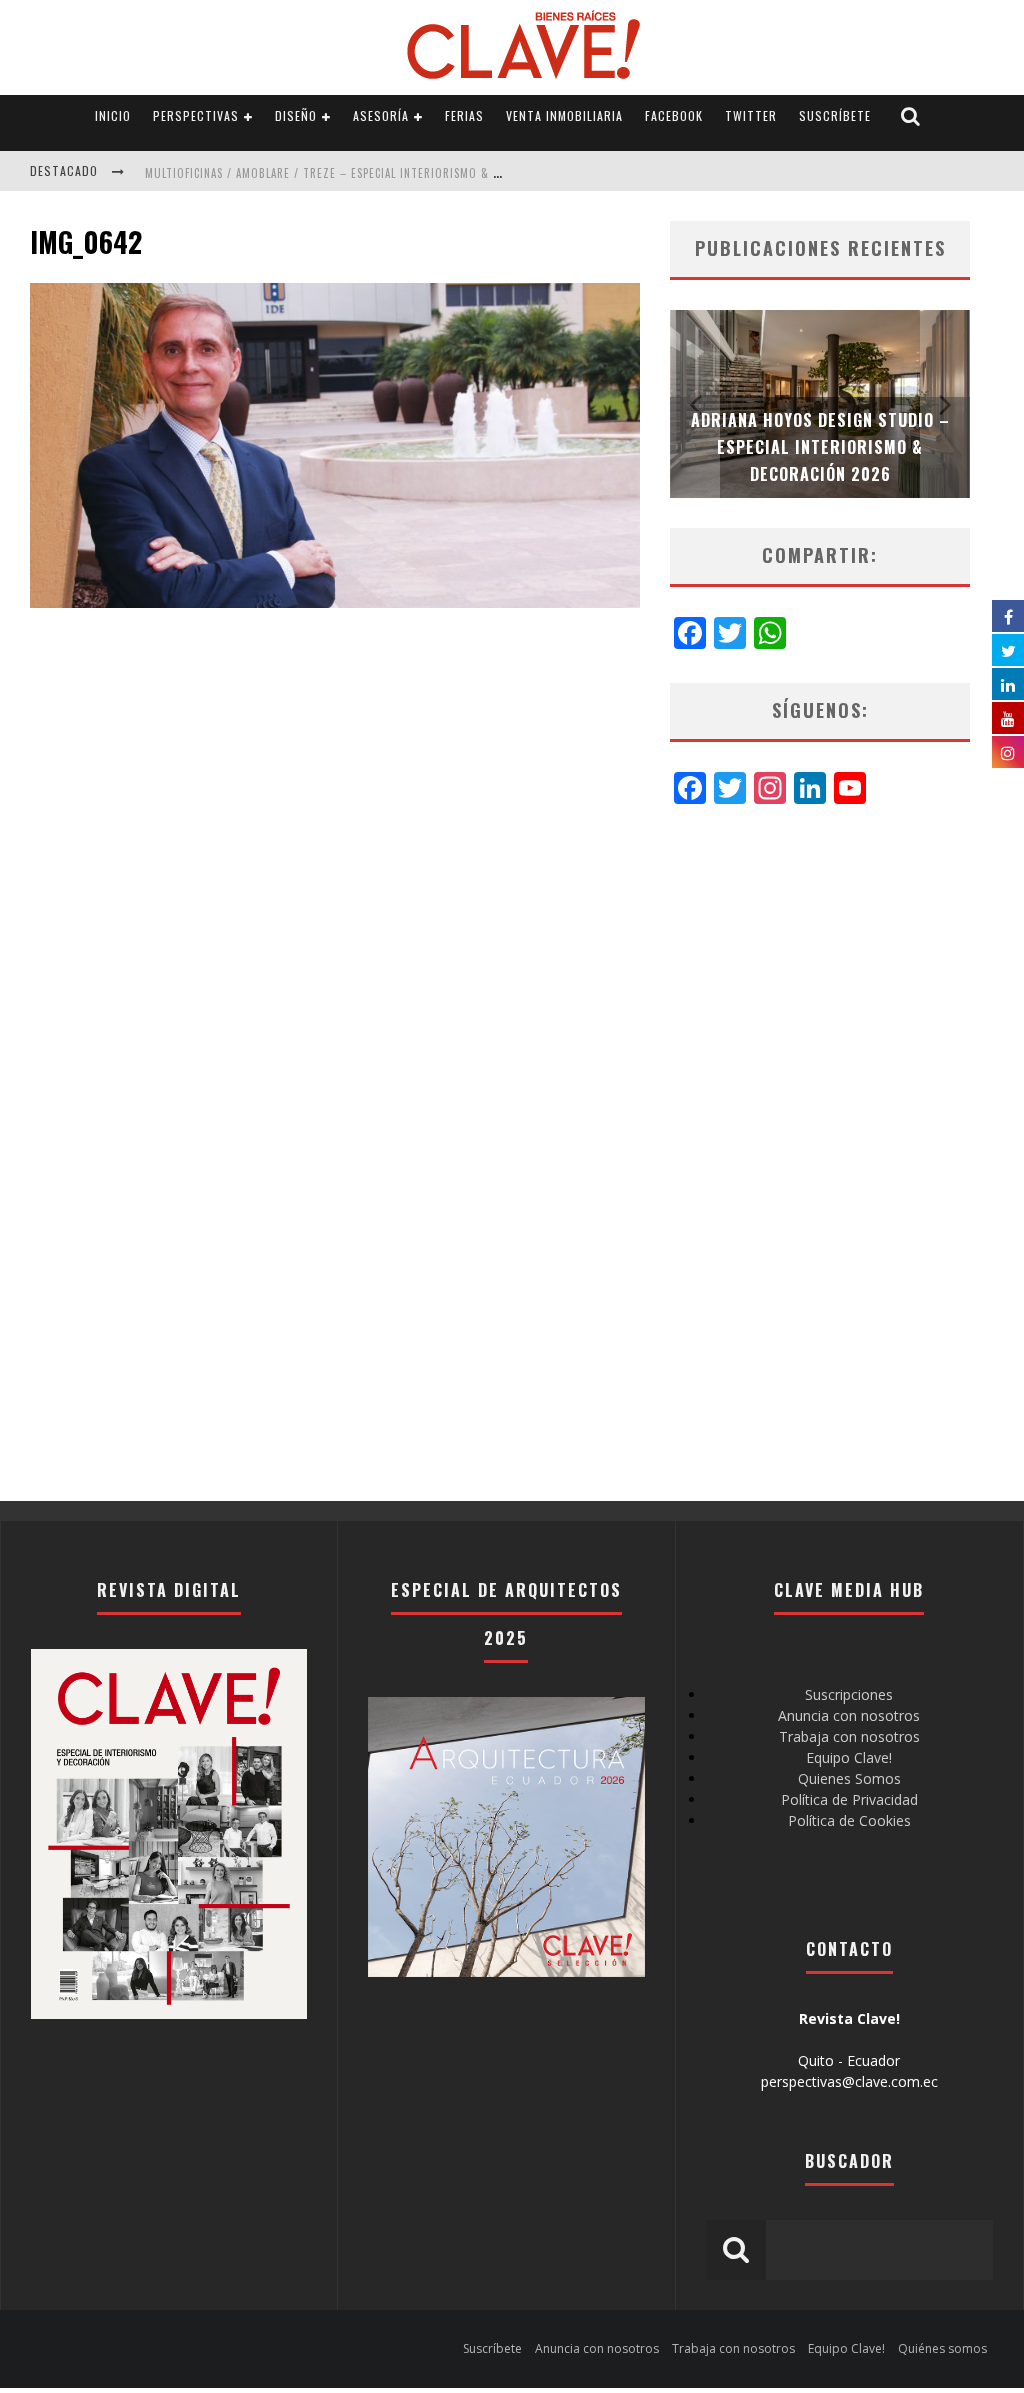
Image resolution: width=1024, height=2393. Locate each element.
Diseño (296, 115)
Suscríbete (835, 115)
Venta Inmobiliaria (564, 115)
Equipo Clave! (849, 1757)
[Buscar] (911, 116)
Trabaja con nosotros (849, 1736)
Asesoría (381, 115)
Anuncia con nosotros (849, 1715)
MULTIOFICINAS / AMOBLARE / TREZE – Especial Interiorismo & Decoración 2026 (366, 173)
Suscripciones (849, 1694)
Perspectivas (196, 115)
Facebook (674, 115)
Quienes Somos (849, 1778)
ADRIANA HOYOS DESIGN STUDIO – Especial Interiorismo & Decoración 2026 (820, 447)
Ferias (464, 115)
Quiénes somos (942, 2348)
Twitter (751, 115)
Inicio (113, 115)
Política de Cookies (849, 1820)
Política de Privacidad (849, 1799)
